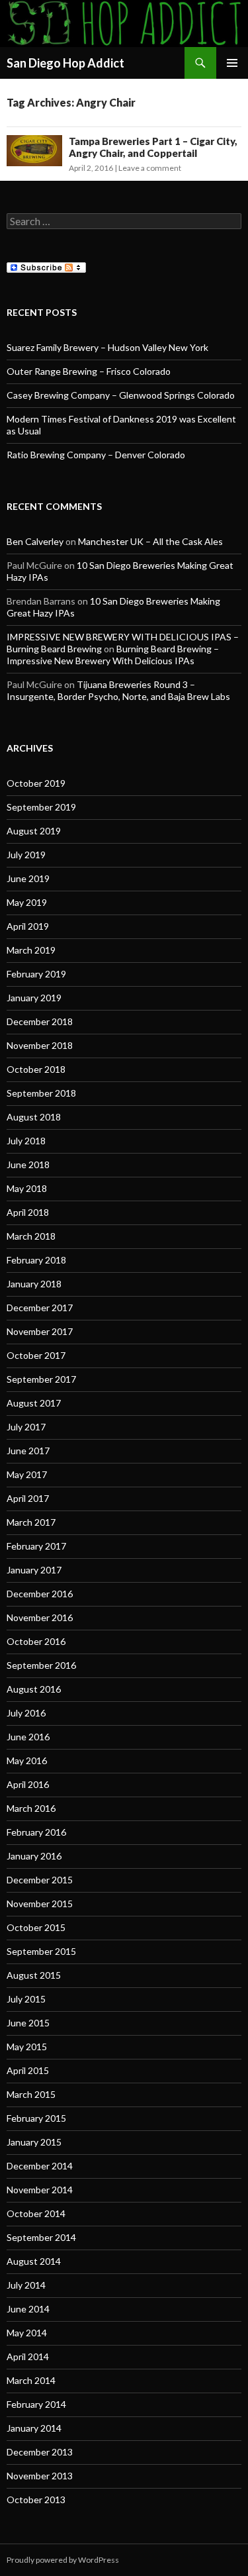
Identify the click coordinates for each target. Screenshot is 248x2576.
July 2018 (26, 1141)
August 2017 (34, 1403)
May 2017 (27, 1474)
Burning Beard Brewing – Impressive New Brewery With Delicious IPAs (113, 655)
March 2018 (31, 1236)
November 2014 (40, 2190)
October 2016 (36, 1641)
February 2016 (36, 1832)
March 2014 (31, 2380)
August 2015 (34, 1975)
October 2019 (36, 783)
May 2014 (27, 2333)
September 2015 (41, 1951)
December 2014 (40, 2166)
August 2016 (34, 1689)
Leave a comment (150, 168)
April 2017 (28, 1498)
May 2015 (27, 2047)
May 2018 (27, 1188)
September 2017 (41, 1379)
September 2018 (41, 1093)
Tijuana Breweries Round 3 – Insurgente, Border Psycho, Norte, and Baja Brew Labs (118, 690)
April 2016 (28, 1784)
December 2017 (40, 1308)
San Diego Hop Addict (65, 63)
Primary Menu (232, 63)
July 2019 (26, 855)
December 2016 (40, 1594)
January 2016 (34, 1856)
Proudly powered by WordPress (63, 2560)
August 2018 (34, 1117)
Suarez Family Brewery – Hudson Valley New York (107, 347)
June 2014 (28, 2309)
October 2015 (36, 1927)
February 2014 (36, 2404)
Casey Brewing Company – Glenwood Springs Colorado (121, 395)
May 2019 (27, 902)
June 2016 (28, 1737)
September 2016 (41, 1665)
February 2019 (36, 974)
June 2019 (28, 878)
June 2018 (28, 1164)
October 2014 (36, 2213)
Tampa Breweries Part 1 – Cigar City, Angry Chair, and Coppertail (153, 147)
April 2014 (28, 2356)
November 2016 (40, 1617)
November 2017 (40, 1331)
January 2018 (34, 1284)
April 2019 (28, 926)
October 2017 (36, 1355)
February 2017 (36, 1546)
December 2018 (40, 1021)
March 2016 (31, 1808)
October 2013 (36, 2500)
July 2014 (26, 2285)
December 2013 (40, 2452)
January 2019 (34, 998)
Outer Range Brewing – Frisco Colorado (89, 371)
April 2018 (28, 1212)
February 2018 (36, 1260)
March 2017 (31, 1522)
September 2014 (41, 2237)
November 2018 (40, 1045)
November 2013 (40, 2476)
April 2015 (28, 2070)
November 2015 (40, 1904)
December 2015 (40, 1880)
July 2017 (26, 1427)
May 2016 (27, 1760)
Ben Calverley (35, 541)
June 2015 (28, 2023)
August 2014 (34, 2261)
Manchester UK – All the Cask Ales (150, 541)
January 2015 (34, 2142)
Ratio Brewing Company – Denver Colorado (96, 455)
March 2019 (31, 950)
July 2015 (26, 1999)
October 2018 (36, 1069)
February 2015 (36, 2118)
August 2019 (34, 831)
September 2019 (41, 807)
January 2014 (34, 2428)
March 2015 (31, 2094)
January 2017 (34, 1570)
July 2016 (26, 1713)
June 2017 (28, 1451)
